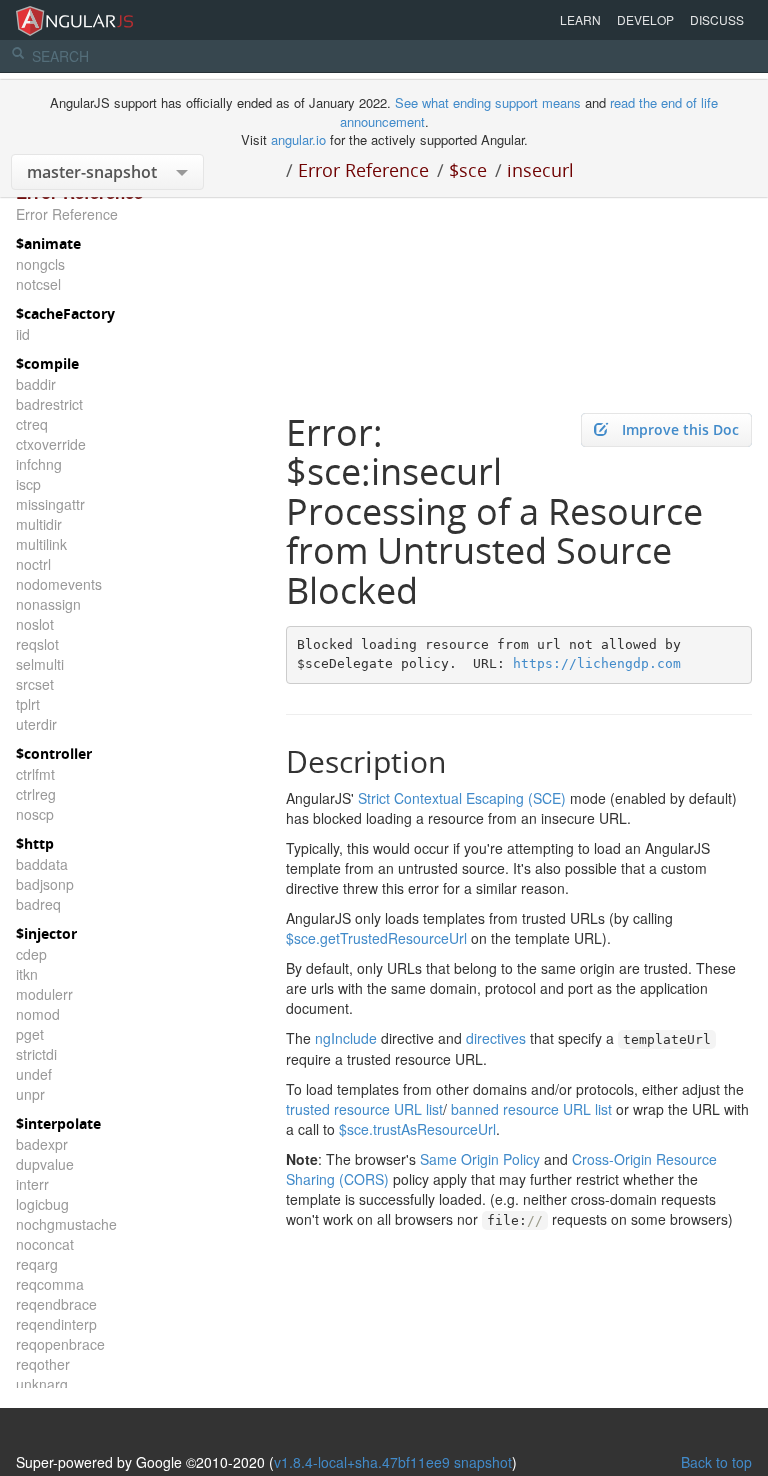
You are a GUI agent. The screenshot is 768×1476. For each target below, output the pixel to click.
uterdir (36, 724)
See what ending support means (490, 102)
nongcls (40, 264)
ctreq (32, 424)
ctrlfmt (35, 774)
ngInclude (346, 1038)
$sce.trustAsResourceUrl (417, 1129)
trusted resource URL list (364, 1109)
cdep (31, 954)
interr (32, 1184)
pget (30, 1034)
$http (35, 843)
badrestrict (49, 404)
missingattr (50, 504)
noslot (35, 624)
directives (496, 1038)
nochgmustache (66, 1224)
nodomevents (59, 584)
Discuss (717, 19)
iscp (28, 484)
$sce (468, 170)
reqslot (37, 644)
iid (23, 334)
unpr (30, 1094)
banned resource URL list (531, 1109)
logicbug (42, 1204)
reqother (43, 1364)
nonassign (48, 604)
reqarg (37, 1264)
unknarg (42, 1384)
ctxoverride (51, 444)
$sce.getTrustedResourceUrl (376, 938)
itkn (27, 974)
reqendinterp (56, 1324)
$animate (48, 243)
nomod (38, 1014)
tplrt (28, 704)
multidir (39, 524)
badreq (38, 904)
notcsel (38, 284)
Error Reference (363, 170)
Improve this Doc (680, 429)
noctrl (33, 564)
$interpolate (58, 1123)
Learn (580, 19)
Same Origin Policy (480, 1159)
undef (34, 1074)
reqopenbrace (60, 1344)
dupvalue (45, 1164)
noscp (35, 814)
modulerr (44, 994)
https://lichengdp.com (597, 663)
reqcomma (50, 1284)
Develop (645, 19)
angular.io (298, 139)
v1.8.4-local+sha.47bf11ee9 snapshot (393, 1462)
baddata (42, 864)
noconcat (45, 1244)
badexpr (42, 1144)
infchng (39, 464)
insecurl (540, 170)
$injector (46, 933)
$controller (54, 753)
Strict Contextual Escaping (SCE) (462, 798)
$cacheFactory (65, 313)
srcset (35, 684)
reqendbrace (56, 1304)
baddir (36, 384)
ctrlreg (36, 794)
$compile (47, 363)
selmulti (40, 664)
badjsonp (45, 884)
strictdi (36, 1054)
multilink (41, 544)
